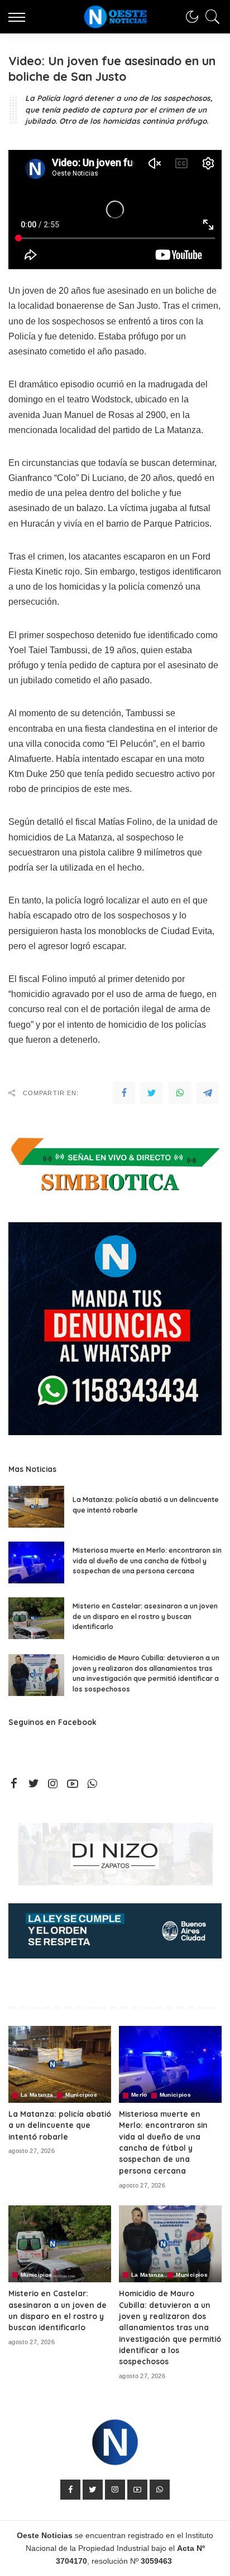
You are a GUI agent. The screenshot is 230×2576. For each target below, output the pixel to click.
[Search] (210, 17)
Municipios (81, 2095)
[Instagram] (53, 1784)
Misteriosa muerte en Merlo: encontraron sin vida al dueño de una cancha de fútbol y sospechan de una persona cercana (147, 1561)
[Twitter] (152, 1093)
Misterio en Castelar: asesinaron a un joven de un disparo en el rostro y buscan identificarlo (145, 1616)
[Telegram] (208, 1093)
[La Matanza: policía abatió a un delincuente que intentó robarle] (36, 1507)
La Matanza (37, 2095)
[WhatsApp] (180, 1093)
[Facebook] (124, 1093)
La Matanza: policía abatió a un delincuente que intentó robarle (60, 2125)
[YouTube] (73, 1784)
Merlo (139, 2095)
